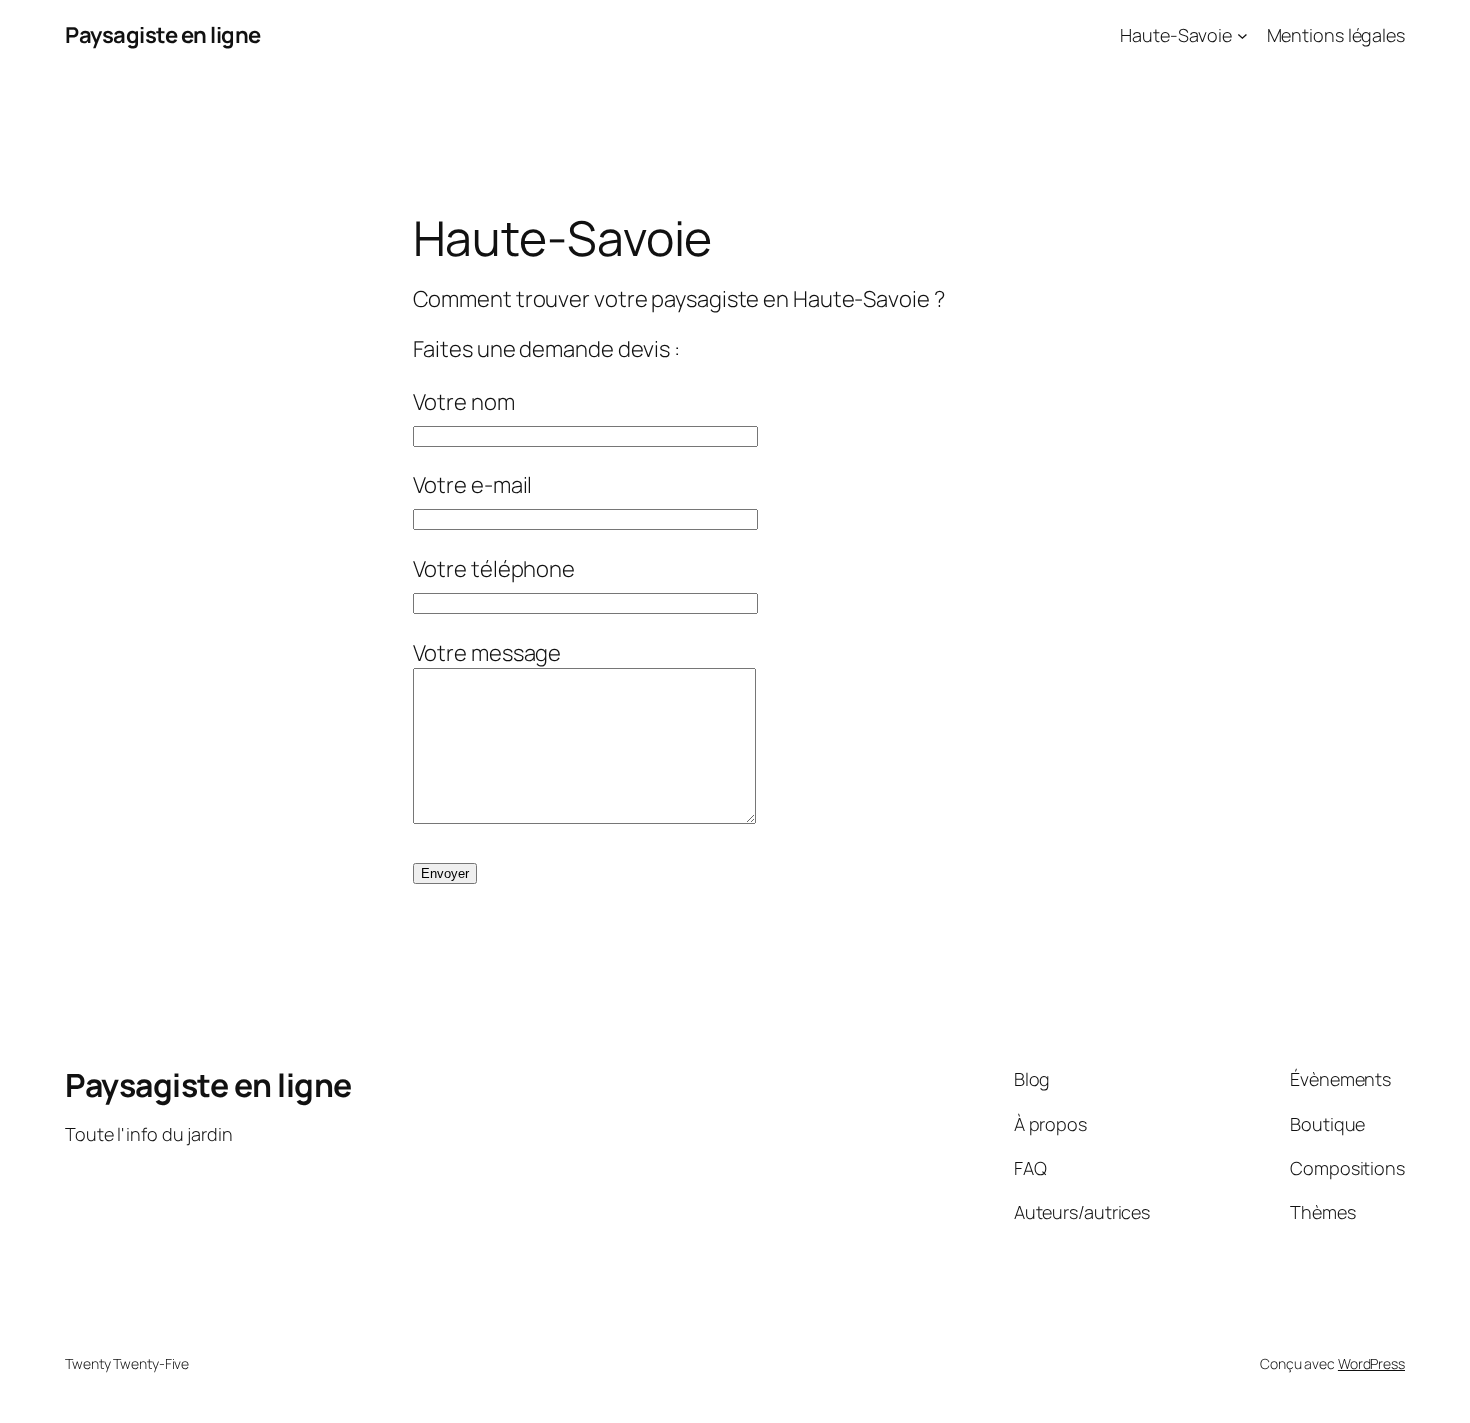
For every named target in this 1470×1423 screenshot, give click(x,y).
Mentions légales (1336, 35)
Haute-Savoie (1176, 35)
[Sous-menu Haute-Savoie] (1242, 35)
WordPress (1371, 1363)
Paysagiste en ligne (163, 35)
